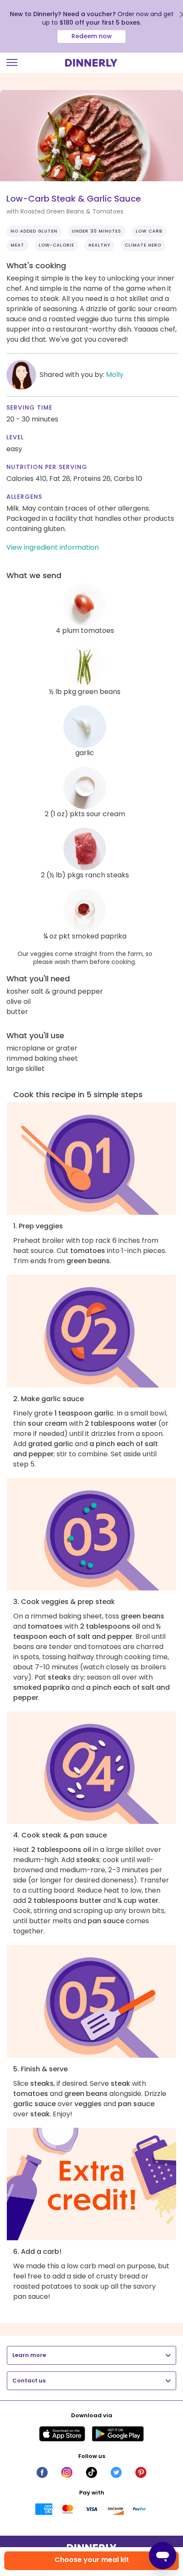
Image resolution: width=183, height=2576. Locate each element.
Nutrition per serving (47, 467)
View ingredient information (53, 547)
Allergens (24, 497)
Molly (115, 375)
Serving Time (29, 407)
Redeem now (92, 36)
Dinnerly (91, 63)
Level (15, 437)
